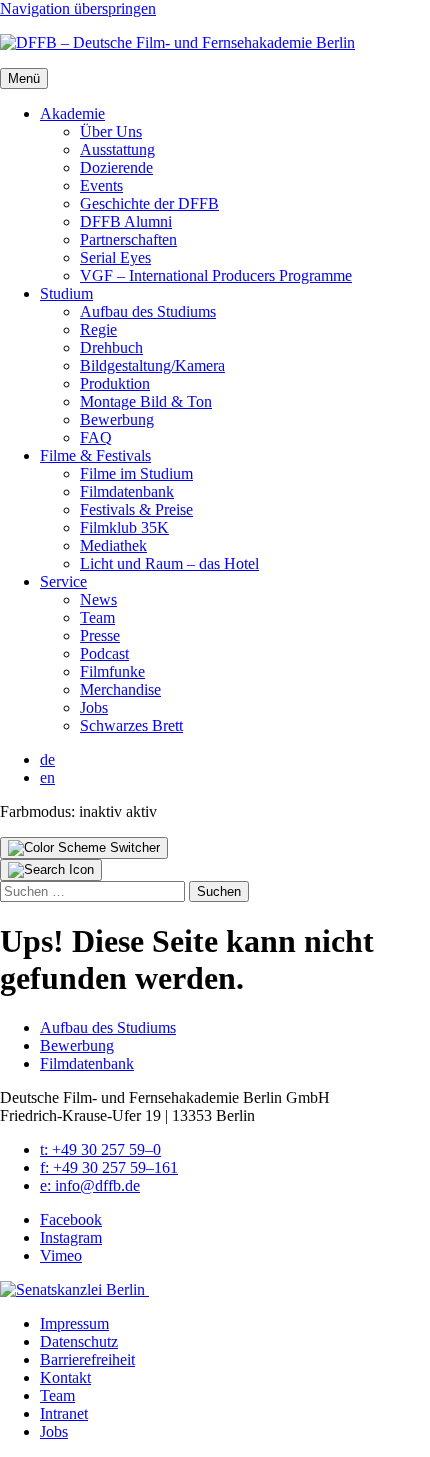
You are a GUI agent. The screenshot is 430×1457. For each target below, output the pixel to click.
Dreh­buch (111, 347)
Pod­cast (104, 653)
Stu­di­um (66, 293)
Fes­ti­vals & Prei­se (136, 509)
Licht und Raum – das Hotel (169, 563)
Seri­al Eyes (115, 257)
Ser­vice (63, 581)
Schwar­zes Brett (131, 725)
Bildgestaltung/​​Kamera (152, 365)
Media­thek (113, 545)
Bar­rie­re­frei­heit (87, 1359)
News (98, 599)
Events (101, 185)
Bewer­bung (117, 419)
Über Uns (111, 131)
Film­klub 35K (124, 527)
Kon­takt (65, 1377)
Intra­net (64, 1413)
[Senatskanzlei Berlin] (74, 1289)
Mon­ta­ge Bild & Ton (146, 401)
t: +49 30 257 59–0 (100, 1149)
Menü (24, 78)
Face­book (71, 1219)
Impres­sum (74, 1323)
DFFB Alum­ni (126, 221)
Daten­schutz (79, 1341)
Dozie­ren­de (116, 167)
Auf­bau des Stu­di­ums (148, 311)
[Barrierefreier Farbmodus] (84, 848)
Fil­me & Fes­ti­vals (95, 455)
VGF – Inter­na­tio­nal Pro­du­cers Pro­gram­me (216, 275)
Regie (98, 329)
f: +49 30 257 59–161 (109, 1167)
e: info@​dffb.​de (90, 1185)
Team (97, 617)
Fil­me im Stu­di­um (136, 473)
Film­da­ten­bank (127, 491)
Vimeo (61, 1255)
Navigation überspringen (78, 8)
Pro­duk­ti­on (115, 383)
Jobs (94, 707)
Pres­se (100, 635)
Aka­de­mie (72, 113)
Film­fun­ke (112, 671)
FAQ (96, 437)
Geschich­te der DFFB (149, 203)
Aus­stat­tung (117, 149)
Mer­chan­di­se (120, 689)
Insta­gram (71, 1237)
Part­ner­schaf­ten (128, 239)
